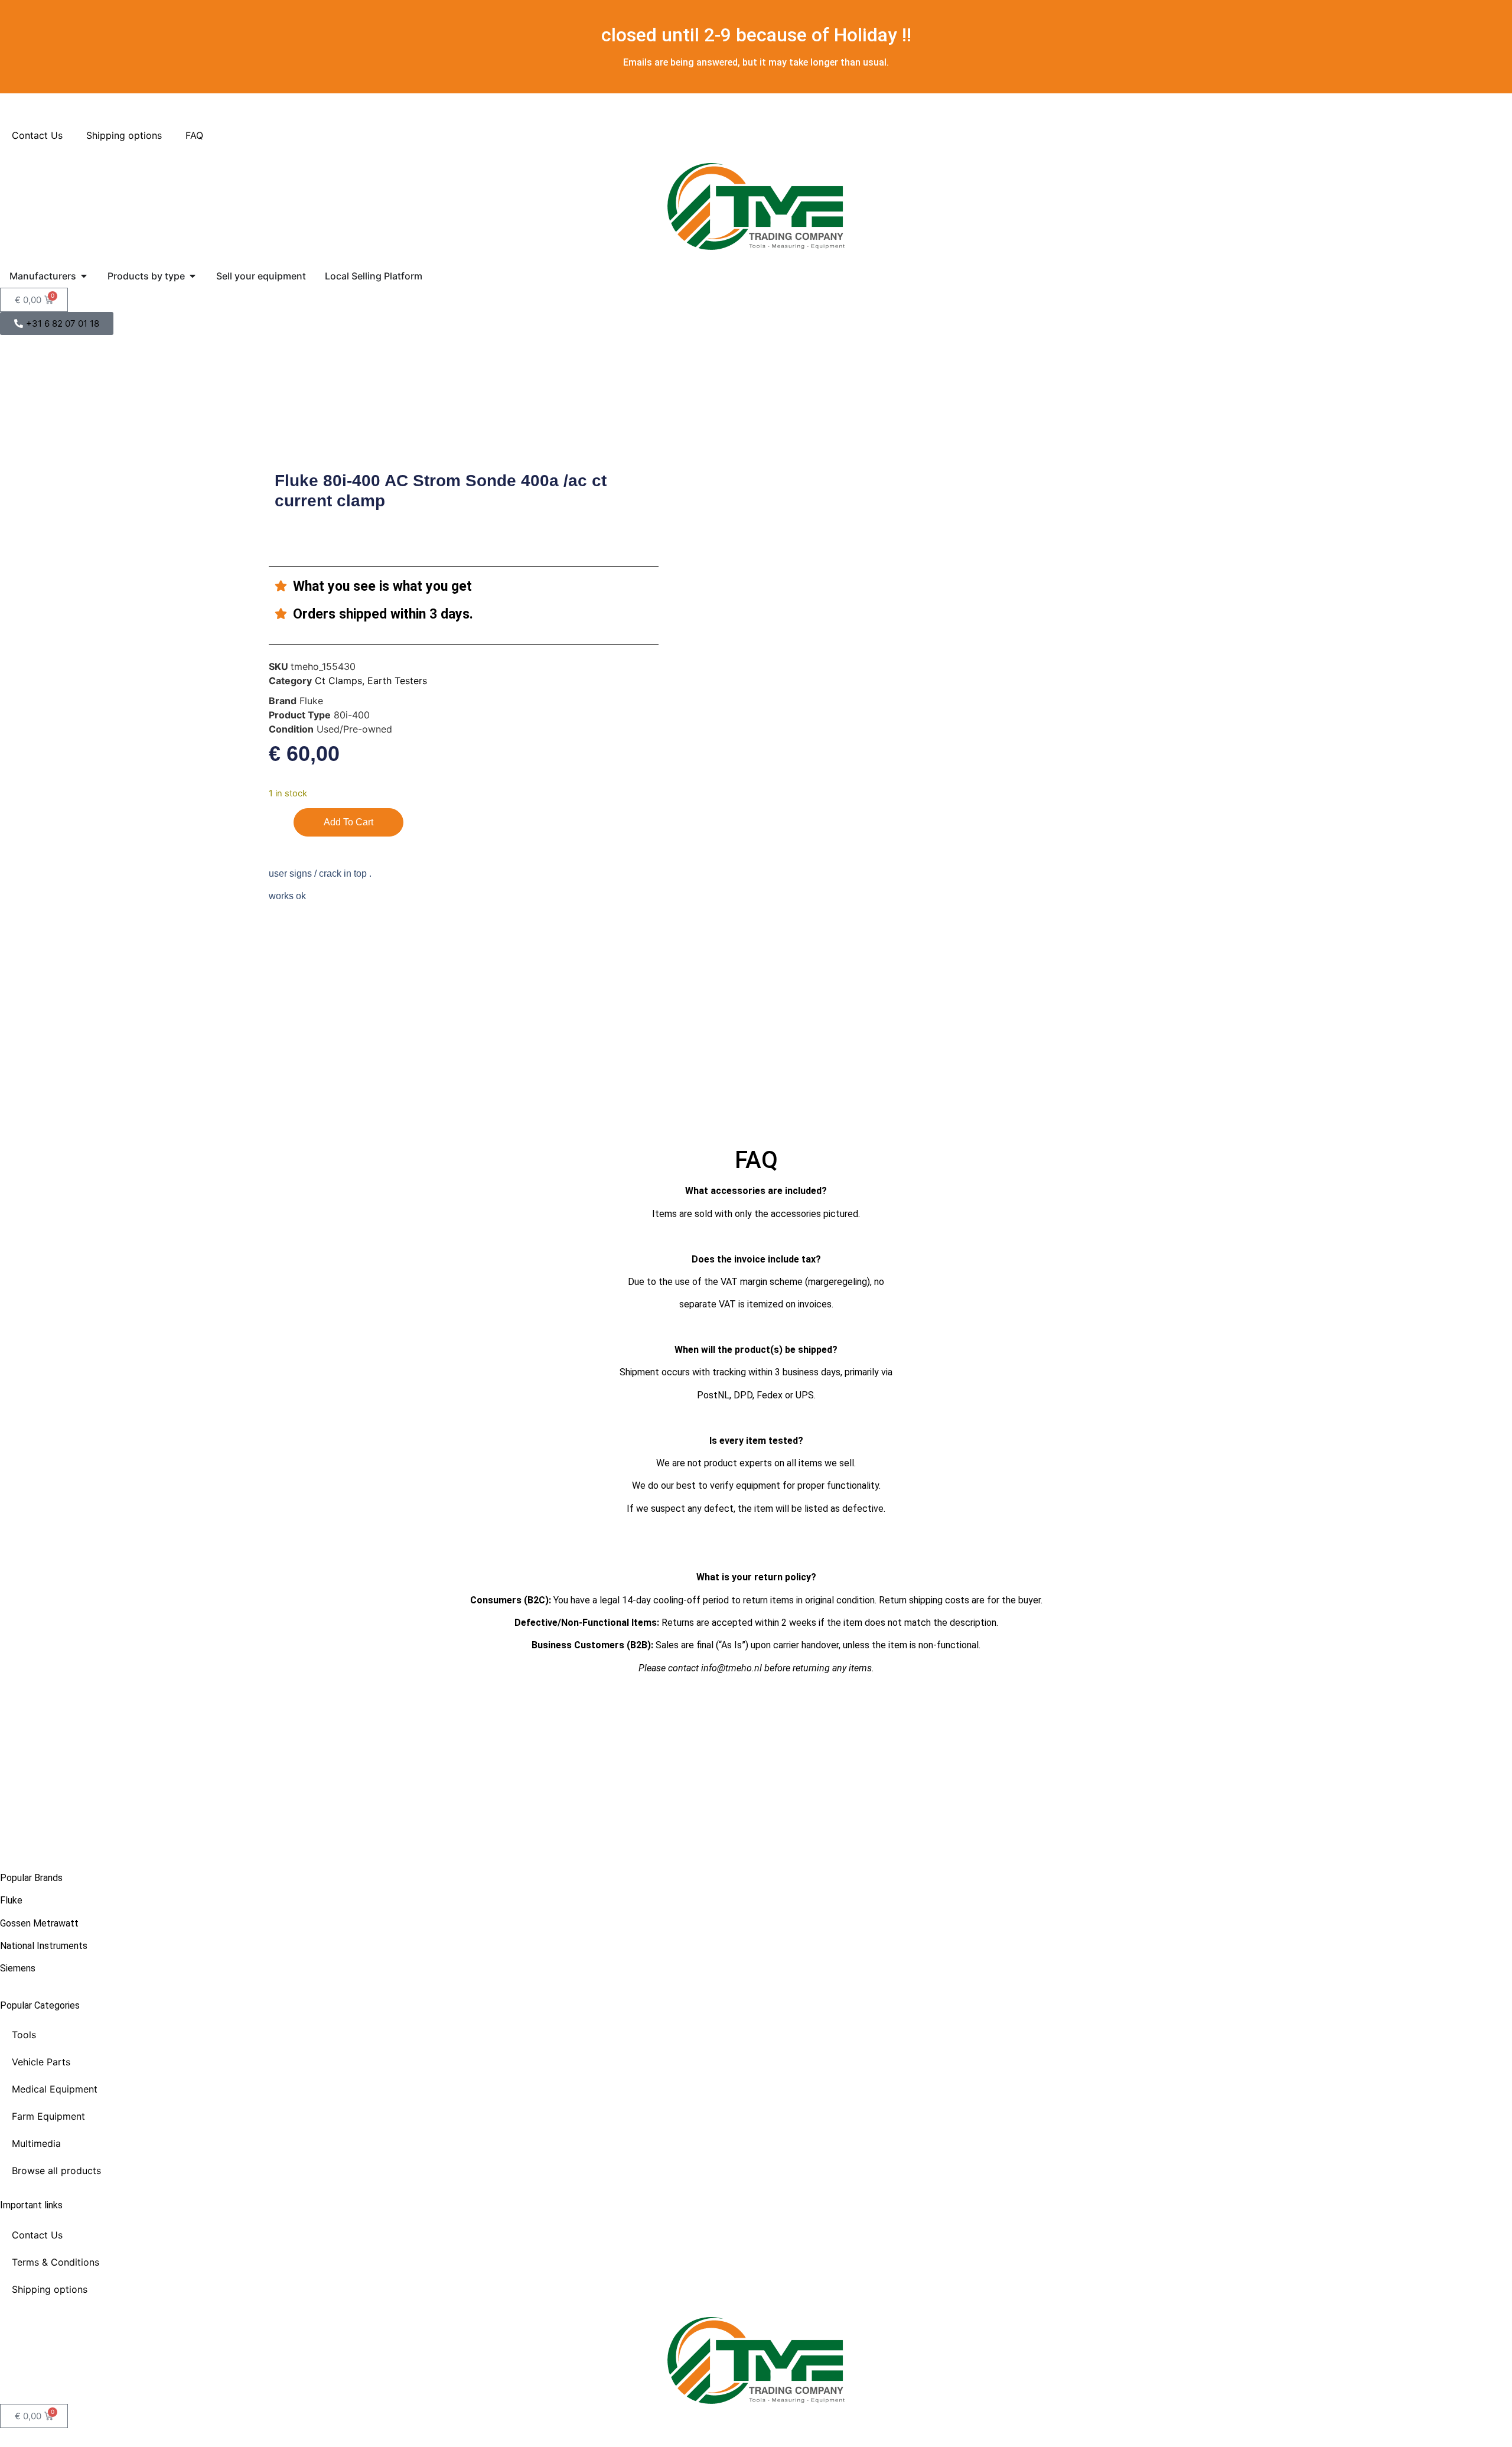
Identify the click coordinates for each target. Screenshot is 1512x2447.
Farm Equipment (48, 2116)
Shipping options (124, 135)
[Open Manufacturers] (84, 276)
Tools (24, 2035)
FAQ (194, 135)
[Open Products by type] (193, 276)
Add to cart (348, 822)
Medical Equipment (55, 2089)
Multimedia (36, 2143)
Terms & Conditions (56, 2262)
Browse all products (56, 2171)
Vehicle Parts (41, 2062)
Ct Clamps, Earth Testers (371, 681)
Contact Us (37, 135)
